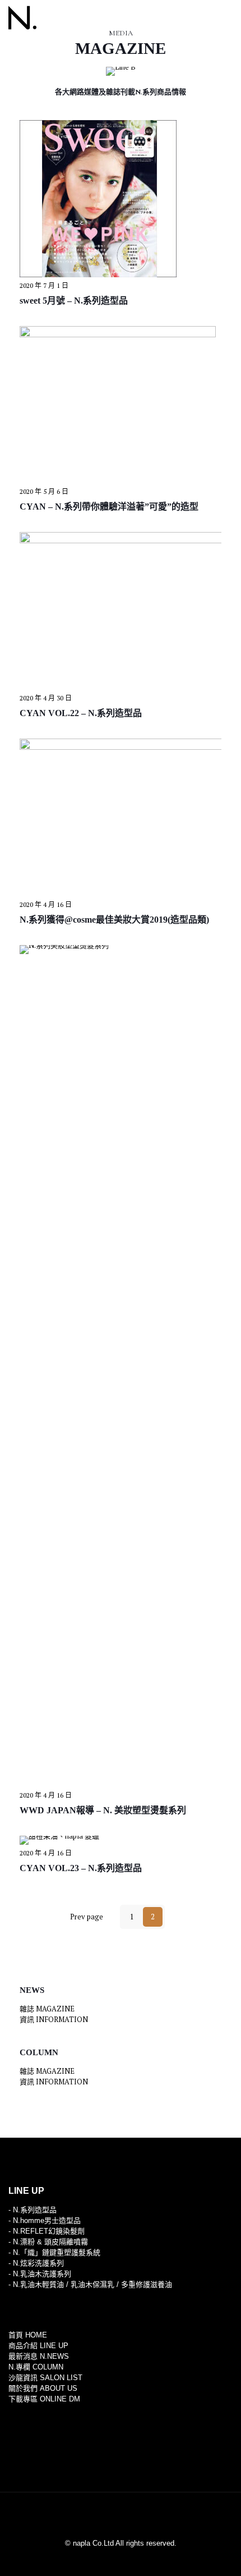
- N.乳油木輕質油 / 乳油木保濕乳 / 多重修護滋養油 (90, 2284)
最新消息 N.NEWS (39, 2356)
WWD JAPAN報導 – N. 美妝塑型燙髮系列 (103, 1810)
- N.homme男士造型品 (45, 2220)
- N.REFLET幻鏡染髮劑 (47, 2231)
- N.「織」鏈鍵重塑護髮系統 (54, 2252)
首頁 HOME (28, 2335)
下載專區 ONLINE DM (44, 2399)
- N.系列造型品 (33, 2210)
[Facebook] (113, 2559)
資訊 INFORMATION (54, 2019)
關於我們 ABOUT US (43, 2388)
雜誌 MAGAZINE (47, 2009)
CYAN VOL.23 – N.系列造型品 (81, 1868)
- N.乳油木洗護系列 (40, 2274)
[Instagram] (128, 2559)
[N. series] (22, 17)
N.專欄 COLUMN (36, 2367)
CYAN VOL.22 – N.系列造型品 (81, 713)
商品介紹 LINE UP (38, 2346)
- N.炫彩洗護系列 (36, 2263)
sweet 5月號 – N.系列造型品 (74, 301)
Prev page (86, 1917)
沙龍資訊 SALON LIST (45, 2378)
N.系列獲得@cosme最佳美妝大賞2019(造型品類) (114, 920)
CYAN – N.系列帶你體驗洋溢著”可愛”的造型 (109, 507)
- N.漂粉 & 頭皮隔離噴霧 (48, 2242)
